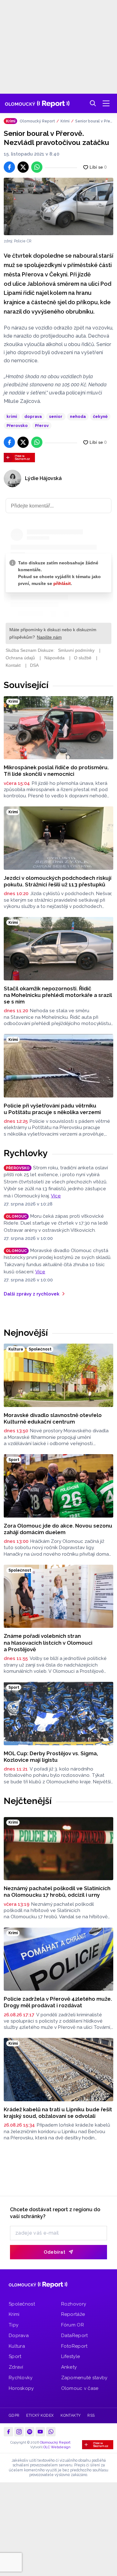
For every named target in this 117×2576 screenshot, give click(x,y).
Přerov (42, 426)
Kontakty (71, 2415)
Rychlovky (26, 1153)
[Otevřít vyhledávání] (93, 103)
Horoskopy (21, 2388)
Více (56, 1196)
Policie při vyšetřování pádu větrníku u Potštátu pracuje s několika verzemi (52, 1109)
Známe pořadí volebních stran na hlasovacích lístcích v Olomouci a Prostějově (48, 1643)
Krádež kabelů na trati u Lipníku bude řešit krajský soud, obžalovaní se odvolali (58, 2113)
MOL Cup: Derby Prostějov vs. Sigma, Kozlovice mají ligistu (51, 1757)
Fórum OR (73, 2325)
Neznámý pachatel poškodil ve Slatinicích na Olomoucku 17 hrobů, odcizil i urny (57, 1892)
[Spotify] (30, 2432)
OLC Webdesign (57, 2447)
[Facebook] (8, 2432)
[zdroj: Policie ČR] (58, 206)
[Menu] (106, 103)
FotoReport (74, 2346)
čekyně (100, 416)
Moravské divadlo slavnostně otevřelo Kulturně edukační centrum (53, 1418)
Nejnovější (26, 1333)
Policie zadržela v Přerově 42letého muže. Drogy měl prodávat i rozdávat (58, 2002)
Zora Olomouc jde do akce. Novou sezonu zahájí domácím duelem (58, 1529)
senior (56, 416)
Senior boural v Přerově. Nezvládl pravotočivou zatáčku (94, 121)
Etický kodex (40, 2415)
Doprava (19, 2336)
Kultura (17, 2346)
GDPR (14, 2415)
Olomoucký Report (37, 121)
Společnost (22, 2304)
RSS (91, 2415)
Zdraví (16, 2367)
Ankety (69, 2367)
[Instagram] (19, 2432)
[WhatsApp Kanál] (51, 2432)
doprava (33, 416)
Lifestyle (71, 2356)
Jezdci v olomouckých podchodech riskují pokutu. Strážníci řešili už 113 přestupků (58, 881)
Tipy (14, 2325)
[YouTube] (40, 2432)
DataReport (75, 2336)
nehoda (78, 416)
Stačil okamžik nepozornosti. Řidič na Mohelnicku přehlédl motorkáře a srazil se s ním (58, 995)
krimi (12, 416)
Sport (15, 2356)
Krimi (65, 121)
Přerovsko (17, 426)
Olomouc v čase (80, 2388)
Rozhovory (74, 2304)
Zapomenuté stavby (84, 2378)
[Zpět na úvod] (37, 103)
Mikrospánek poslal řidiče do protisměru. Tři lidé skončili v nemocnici (56, 771)
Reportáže (73, 2314)
